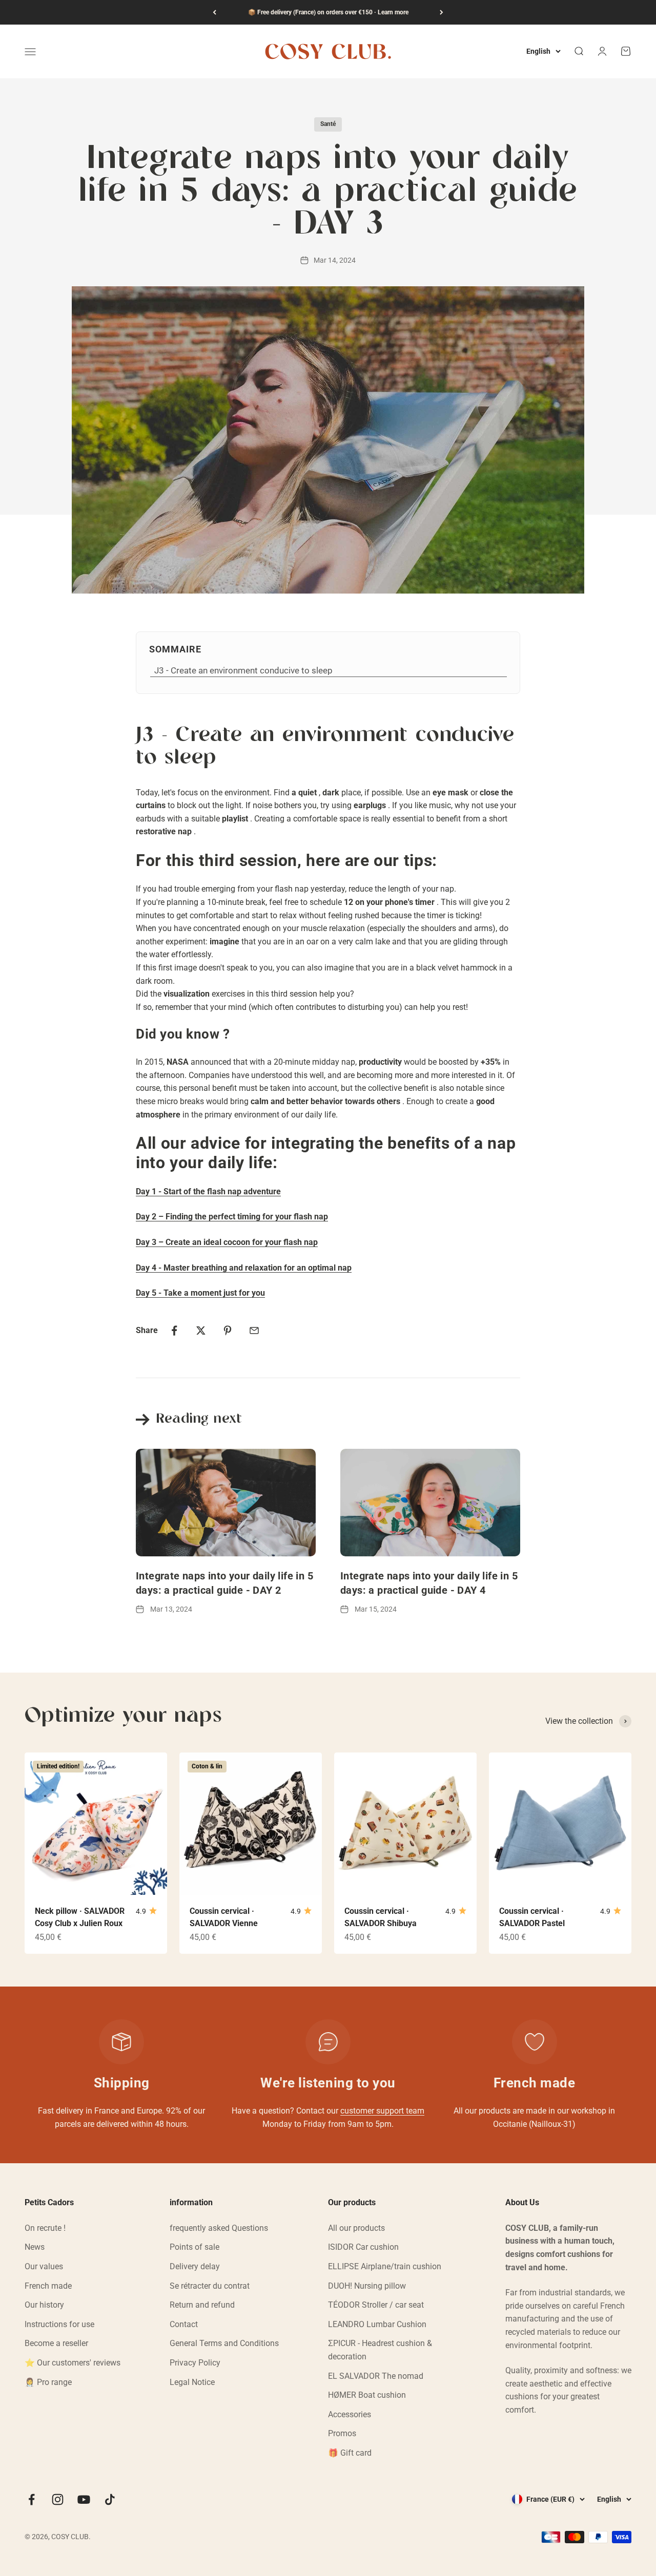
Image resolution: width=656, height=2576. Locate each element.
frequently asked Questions (219, 2228)
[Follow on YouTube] (84, 2499)
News (35, 2247)
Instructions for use (59, 2324)
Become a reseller (56, 2343)
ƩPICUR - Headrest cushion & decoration (380, 2350)
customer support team (382, 2111)
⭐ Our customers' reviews (73, 2363)
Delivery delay (195, 2266)
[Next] (442, 12)
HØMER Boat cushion (367, 2395)
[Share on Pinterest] (228, 1331)
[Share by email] (254, 1331)
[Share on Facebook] (174, 1331)
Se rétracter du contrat (210, 2286)
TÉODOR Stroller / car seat (376, 2305)
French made (48, 2286)
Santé (328, 124)
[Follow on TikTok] (110, 2499)
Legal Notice (192, 2382)
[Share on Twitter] (201, 1331)
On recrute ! (45, 2228)
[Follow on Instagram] (58, 2499)
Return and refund (202, 2305)
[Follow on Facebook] (32, 2499)
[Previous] (214, 12)
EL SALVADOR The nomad (376, 2376)
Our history (44, 2305)
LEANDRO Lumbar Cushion (377, 2324)
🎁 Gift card (350, 2453)
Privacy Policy (195, 2363)
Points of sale (194, 2247)
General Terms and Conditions (224, 2343)
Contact (184, 2324)
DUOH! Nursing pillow (367, 2286)
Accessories (350, 2414)
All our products (356, 2228)
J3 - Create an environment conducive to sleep (243, 670)
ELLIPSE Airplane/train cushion (385, 2266)
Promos (342, 2433)
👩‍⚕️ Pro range (48, 2382)
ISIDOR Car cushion (363, 2247)
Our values (44, 2266)
